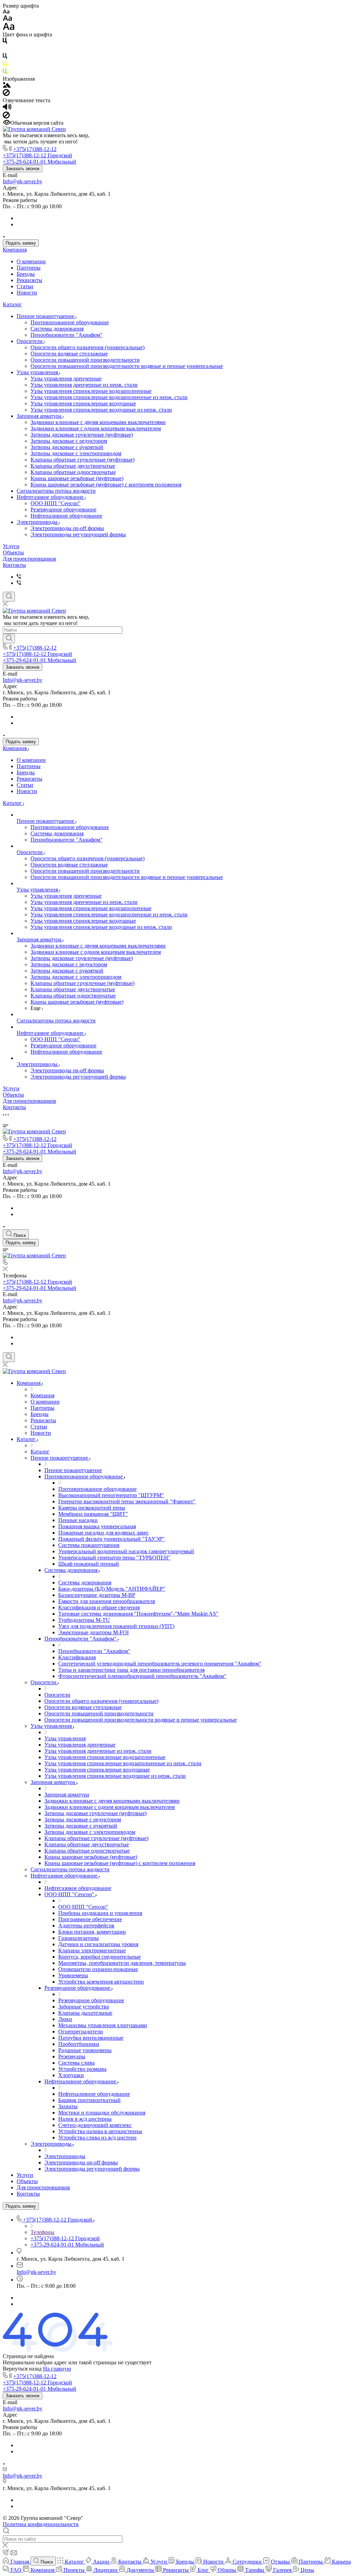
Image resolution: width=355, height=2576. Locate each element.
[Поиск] (9, 597)
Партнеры (29, 268)
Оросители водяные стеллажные (69, 354)
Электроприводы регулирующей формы (78, 534)
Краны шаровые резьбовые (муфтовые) (77, 478)
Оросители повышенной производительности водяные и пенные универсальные (127, 366)
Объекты (13, 552)
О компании (31, 261)
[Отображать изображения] (7, 86)
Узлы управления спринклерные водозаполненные (91, 391)
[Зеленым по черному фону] (5, 73)
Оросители (30, 341)
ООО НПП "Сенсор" (55, 503)
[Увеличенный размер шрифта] (9, 28)
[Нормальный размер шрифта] (7, 19)
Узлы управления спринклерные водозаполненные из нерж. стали (109, 397)
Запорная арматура (40, 416)
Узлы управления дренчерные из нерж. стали (84, 385)
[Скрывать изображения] (6, 94)
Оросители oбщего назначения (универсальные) (88, 347)
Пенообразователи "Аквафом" (67, 335)
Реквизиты (29, 280)
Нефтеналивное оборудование (66, 516)
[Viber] (19, 577)
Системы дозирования (57, 329)
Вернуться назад (22, 2369)
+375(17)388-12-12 (35, 149)
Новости (27, 293)
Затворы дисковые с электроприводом (76, 453)
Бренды (26, 274)
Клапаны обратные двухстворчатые (73, 466)
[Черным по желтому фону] (5, 65)
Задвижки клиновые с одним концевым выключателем (96, 428)
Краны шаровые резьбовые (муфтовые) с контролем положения (106, 485)
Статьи (25, 286)
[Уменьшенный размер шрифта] (6, 12)
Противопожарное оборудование (70, 322)
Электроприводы (38, 522)
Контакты (14, 565)
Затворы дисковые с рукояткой (67, 447)
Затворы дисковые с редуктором (69, 441)
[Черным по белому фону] (5, 42)
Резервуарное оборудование (63, 509)
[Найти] (9, 639)
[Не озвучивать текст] (6, 117)
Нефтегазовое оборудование (51, 497)
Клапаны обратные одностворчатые (73, 472)
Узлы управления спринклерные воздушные (83, 403)
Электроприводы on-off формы (67, 528)
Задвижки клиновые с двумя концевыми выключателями (98, 422)
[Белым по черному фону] (5, 50)
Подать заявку (21, 243)
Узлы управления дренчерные (66, 379)
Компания (15, 250)
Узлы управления (38, 372)
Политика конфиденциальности (41, 2524)
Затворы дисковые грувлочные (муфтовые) (82, 435)
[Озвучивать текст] (7, 108)
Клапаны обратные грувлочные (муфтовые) (83, 460)
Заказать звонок (23, 169)
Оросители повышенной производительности (85, 360)
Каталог (12, 304)
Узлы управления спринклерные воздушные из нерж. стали (101, 410)
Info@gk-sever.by (23, 181)
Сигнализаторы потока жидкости (56, 491)
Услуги (11, 546)
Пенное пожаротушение (46, 316)
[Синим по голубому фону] (5, 57)
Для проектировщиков (29, 559)
